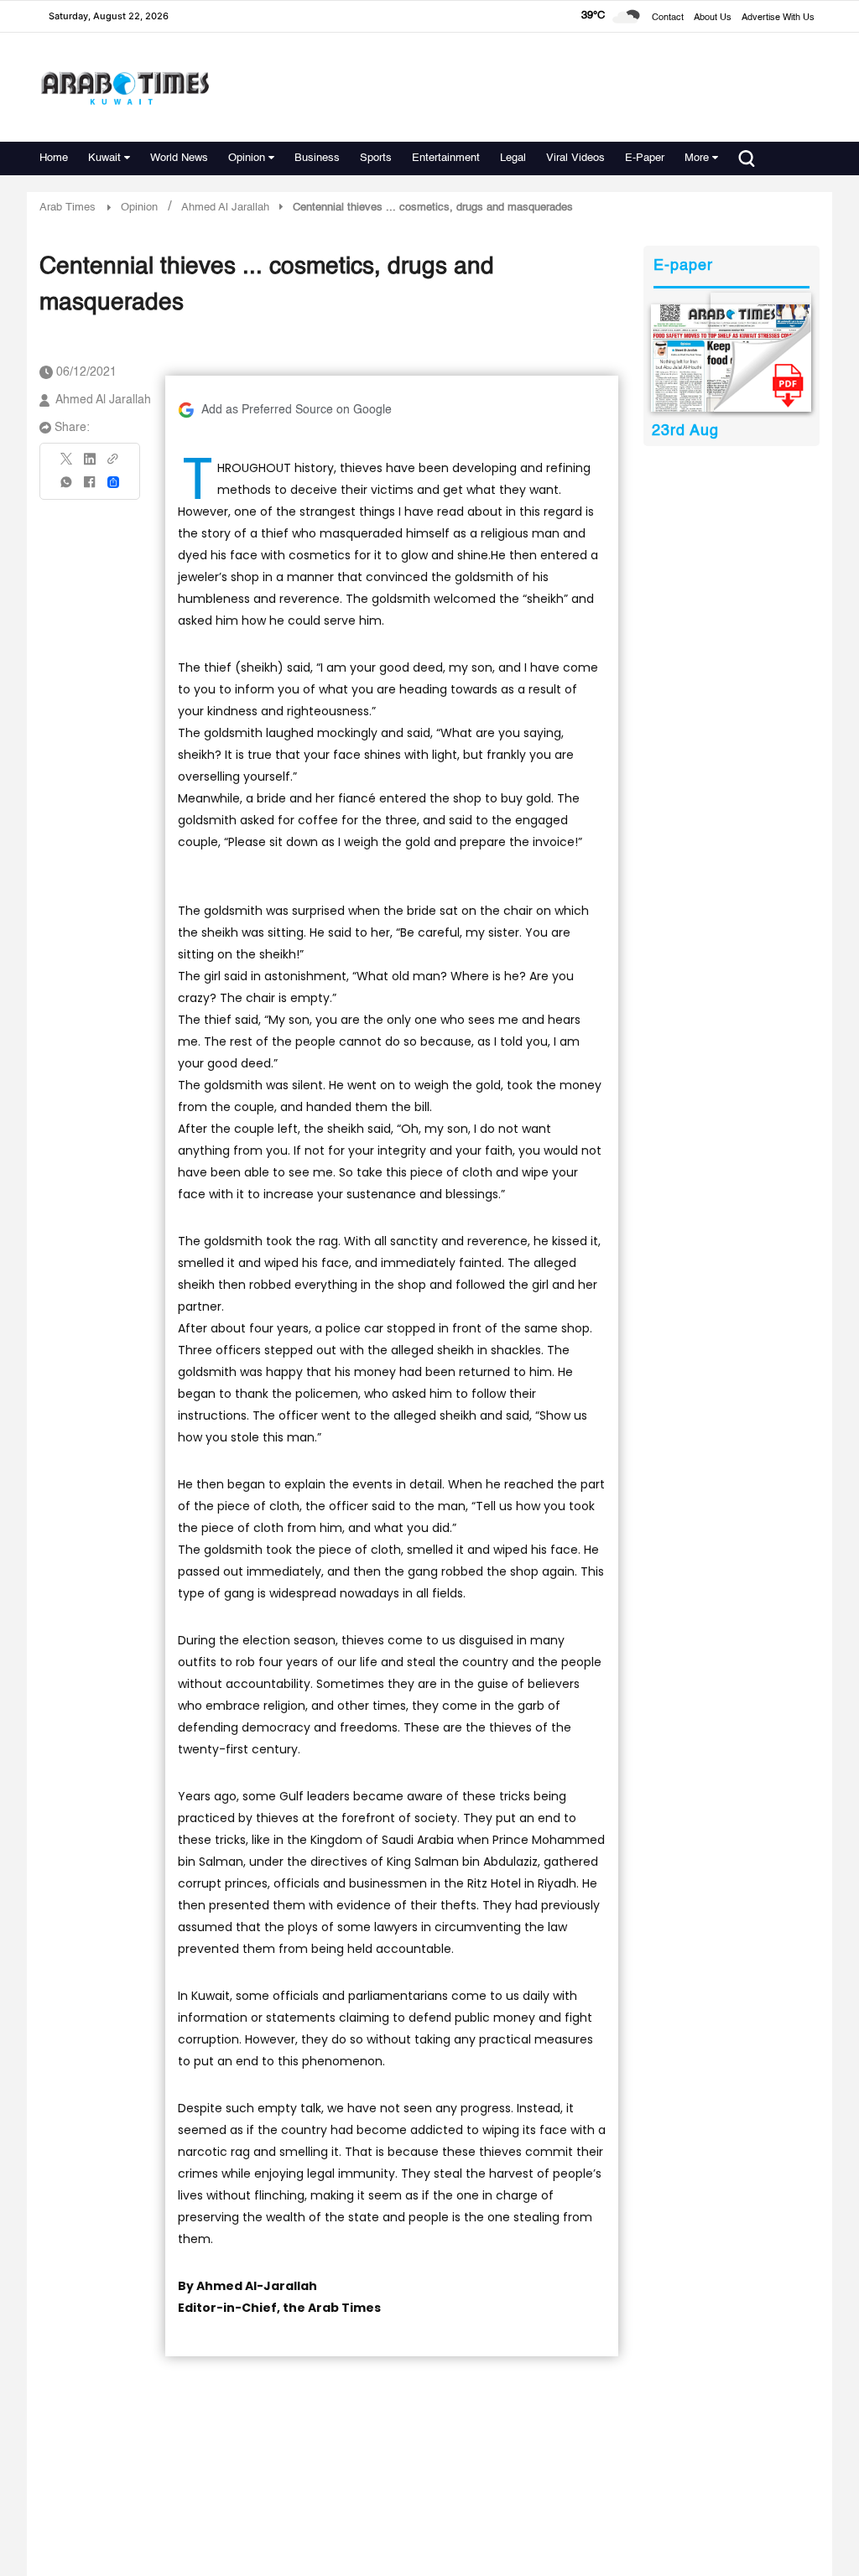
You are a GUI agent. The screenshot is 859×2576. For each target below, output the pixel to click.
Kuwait (104, 158)
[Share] (113, 482)
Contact (668, 18)
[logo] (125, 88)
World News (179, 158)
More (697, 158)
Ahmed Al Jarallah (103, 400)
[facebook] (90, 488)
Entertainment (446, 158)
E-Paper (645, 158)
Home (54, 158)
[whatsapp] (67, 488)
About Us (713, 18)
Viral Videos (575, 158)
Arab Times (68, 208)
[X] (67, 464)
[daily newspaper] (731, 358)
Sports (376, 158)
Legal (513, 158)
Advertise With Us (778, 18)
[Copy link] (113, 464)
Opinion (247, 158)
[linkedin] (90, 465)
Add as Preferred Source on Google (297, 410)
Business (317, 158)
